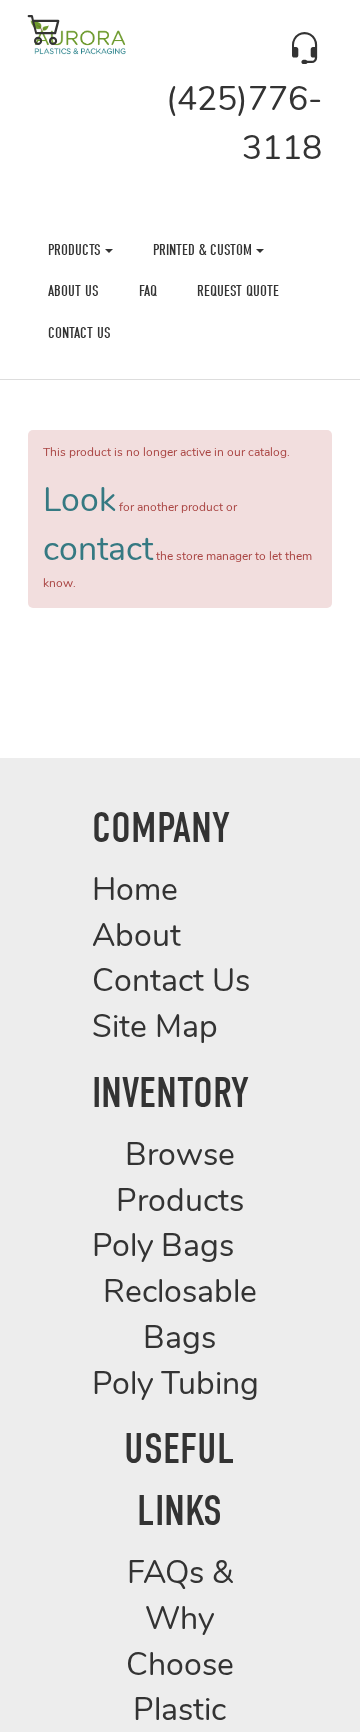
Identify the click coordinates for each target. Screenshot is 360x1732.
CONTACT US (79, 333)
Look (79, 502)
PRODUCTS (76, 250)
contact (98, 551)
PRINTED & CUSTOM (204, 250)
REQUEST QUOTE (238, 291)
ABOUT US (73, 291)
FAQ (148, 291)
